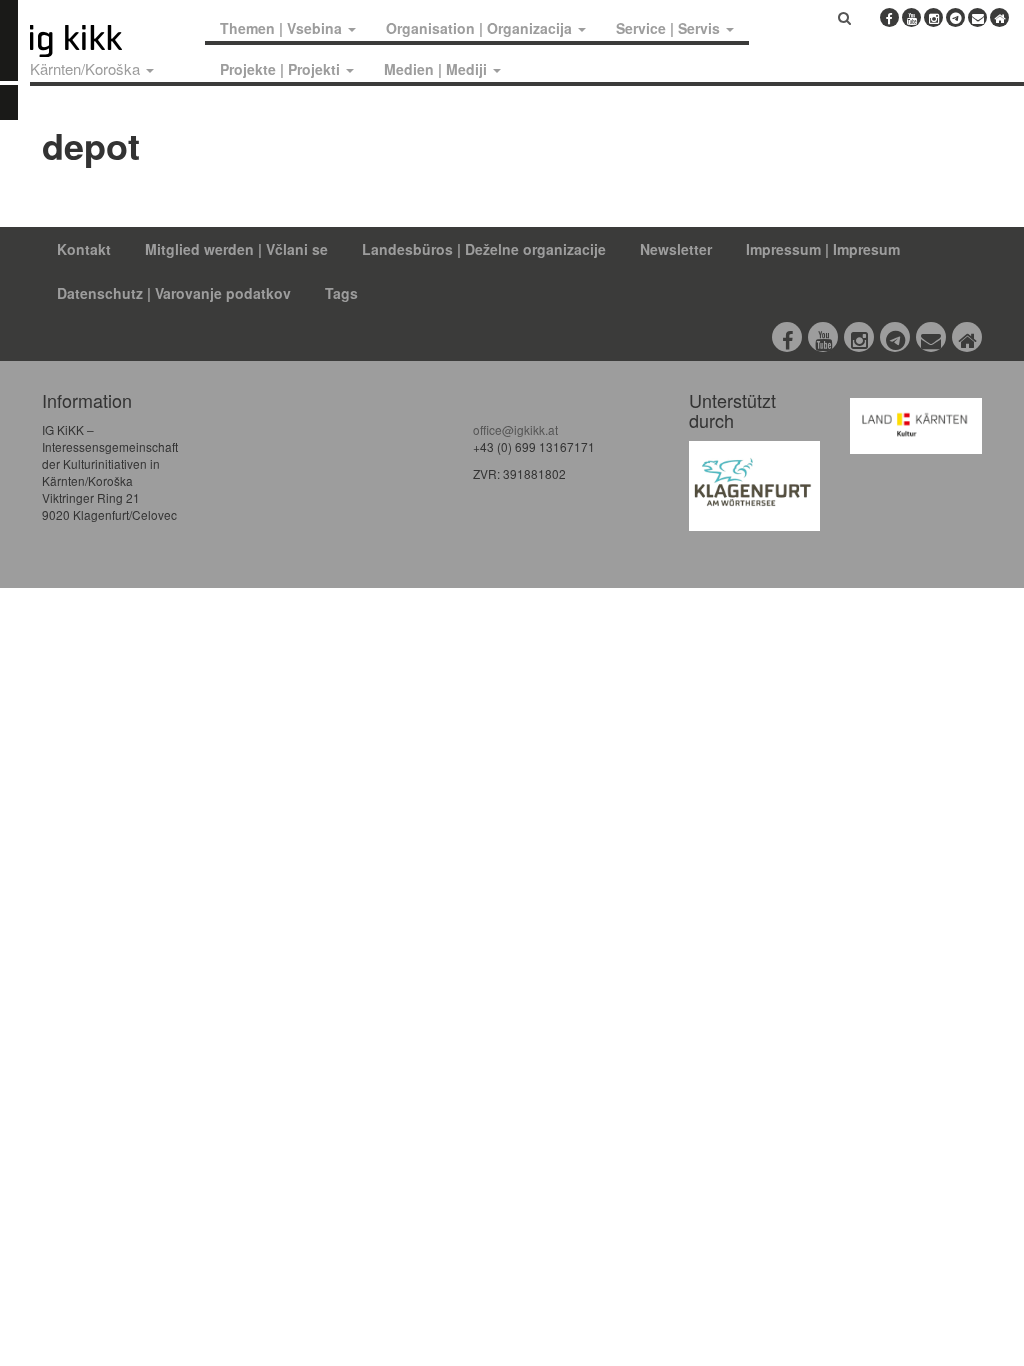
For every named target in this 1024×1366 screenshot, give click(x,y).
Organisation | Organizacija (481, 28)
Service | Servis (670, 28)
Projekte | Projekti (282, 69)
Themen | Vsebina (283, 28)
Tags (341, 293)
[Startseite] (113, 41)
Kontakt (84, 249)
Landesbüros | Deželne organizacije (484, 249)
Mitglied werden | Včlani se (236, 249)
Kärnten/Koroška (87, 68)
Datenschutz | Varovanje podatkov (174, 293)
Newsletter (676, 249)
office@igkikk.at (515, 429)
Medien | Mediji (437, 69)
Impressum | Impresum (823, 249)
